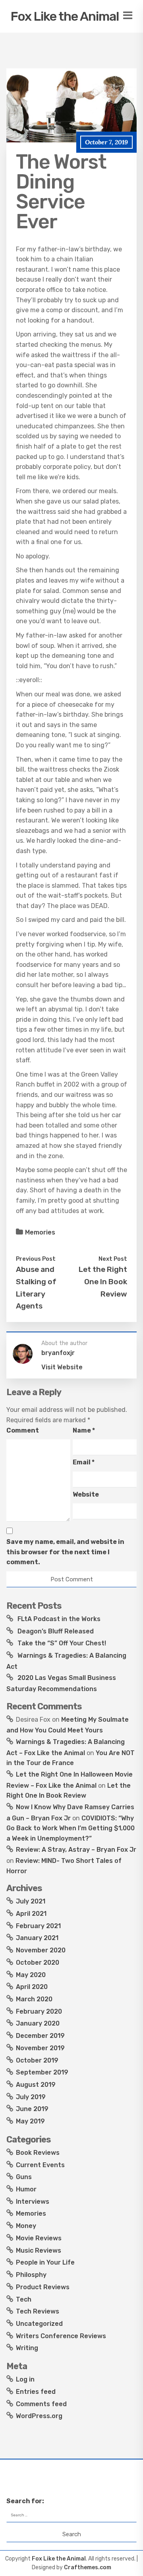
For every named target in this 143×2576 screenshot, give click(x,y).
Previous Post (36, 1259)
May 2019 (30, 2121)
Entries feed (36, 2392)
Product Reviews (43, 2287)
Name (84, 1430)
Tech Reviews (38, 2311)
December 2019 (40, 2036)
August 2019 (36, 2085)
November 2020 (41, 1950)
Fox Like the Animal (65, 16)
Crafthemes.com (88, 2567)
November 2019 (40, 2048)
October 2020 (38, 1963)
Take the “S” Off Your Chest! (62, 1643)
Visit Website (62, 1367)
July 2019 (31, 2097)
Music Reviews (39, 2250)
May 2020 (31, 1975)
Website (86, 1494)
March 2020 (34, 1999)
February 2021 (38, 1926)
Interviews (33, 2202)
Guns (24, 2177)
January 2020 (38, 2023)
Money (26, 2226)
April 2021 (31, 1914)
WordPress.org (39, 2416)
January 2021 (37, 1938)
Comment (23, 1430)
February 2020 (39, 2011)
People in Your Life (45, 2262)
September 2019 (42, 2072)
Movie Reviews (39, 2238)
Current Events (40, 2165)
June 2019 (32, 2109)
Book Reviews (38, 2153)
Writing (27, 2348)
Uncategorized (39, 2324)
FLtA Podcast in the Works (59, 1619)
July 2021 (31, 1901)
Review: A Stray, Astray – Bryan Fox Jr (76, 1850)
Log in (25, 2379)
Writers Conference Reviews (61, 2336)
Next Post (113, 1259)
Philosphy (31, 2275)
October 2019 (37, 2060)
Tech (24, 2299)
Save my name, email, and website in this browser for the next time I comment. (65, 1552)
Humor (26, 2189)
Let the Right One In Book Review (103, 1281)
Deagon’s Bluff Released (56, 1631)
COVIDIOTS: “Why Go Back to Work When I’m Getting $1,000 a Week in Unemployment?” (71, 1828)
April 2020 (32, 1987)
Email (84, 1462)
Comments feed (41, 2404)
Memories (40, 1232)
